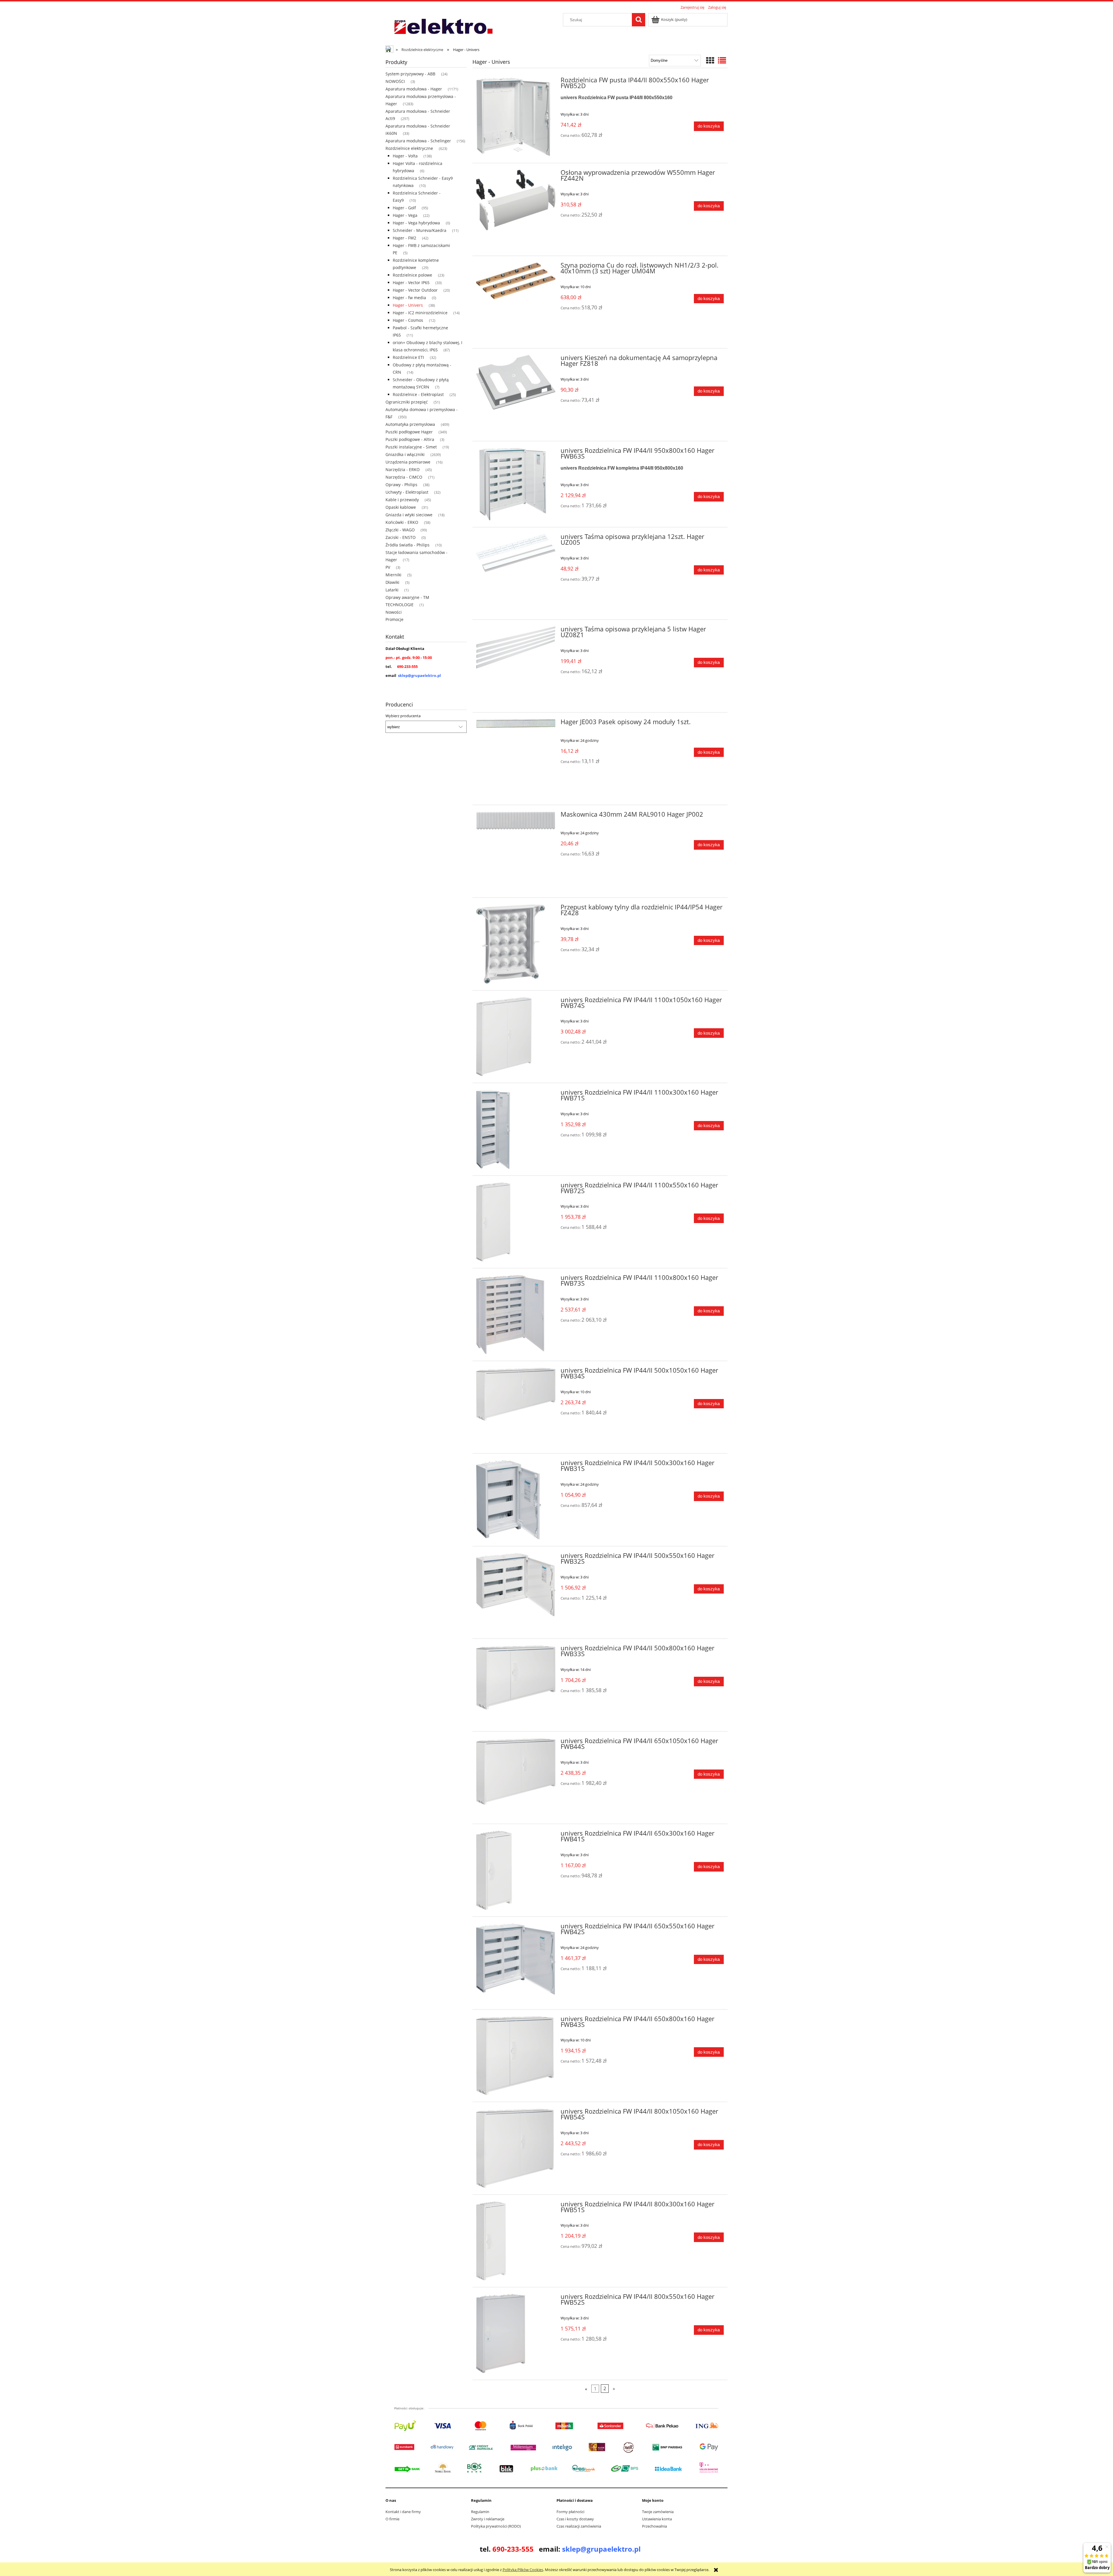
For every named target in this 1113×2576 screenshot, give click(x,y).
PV (388, 567)
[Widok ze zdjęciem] (710, 60)
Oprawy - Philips (401, 485)
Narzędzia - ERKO (403, 469)
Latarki (392, 590)
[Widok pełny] (722, 60)
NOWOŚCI (395, 81)
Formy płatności (570, 2512)
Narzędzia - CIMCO (404, 477)
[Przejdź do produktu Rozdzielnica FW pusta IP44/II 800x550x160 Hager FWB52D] (516, 117)
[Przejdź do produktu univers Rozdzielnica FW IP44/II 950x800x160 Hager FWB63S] (516, 484)
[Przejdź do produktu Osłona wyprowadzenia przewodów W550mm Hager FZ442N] (516, 209)
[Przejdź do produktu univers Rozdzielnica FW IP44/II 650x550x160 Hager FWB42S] (516, 1963)
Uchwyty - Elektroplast (407, 492)
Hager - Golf (404, 208)
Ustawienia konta (657, 2519)
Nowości (394, 612)
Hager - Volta (405, 156)
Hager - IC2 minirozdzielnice (420, 313)
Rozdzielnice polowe (412, 275)
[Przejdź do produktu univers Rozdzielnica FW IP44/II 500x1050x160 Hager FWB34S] (516, 1407)
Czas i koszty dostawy (575, 2519)
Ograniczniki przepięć (407, 402)
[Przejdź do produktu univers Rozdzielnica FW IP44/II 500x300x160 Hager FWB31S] (516, 1500)
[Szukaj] (639, 20)
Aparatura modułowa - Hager (414, 89)
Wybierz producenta (403, 716)
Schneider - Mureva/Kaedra (420, 230)
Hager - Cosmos (408, 320)
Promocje (394, 619)
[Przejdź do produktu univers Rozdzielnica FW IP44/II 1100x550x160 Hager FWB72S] (516, 1222)
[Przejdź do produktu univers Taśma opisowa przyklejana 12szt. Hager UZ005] (516, 574)
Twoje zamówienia (658, 2512)
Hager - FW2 (404, 238)
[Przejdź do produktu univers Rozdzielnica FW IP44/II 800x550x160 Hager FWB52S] (516, 2334)
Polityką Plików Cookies (523, 2570)
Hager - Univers (408, 305)
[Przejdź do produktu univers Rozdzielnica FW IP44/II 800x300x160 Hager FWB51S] (516, 2241)
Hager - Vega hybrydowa (416, 223)
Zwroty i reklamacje (488, 2519)
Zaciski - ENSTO (401, 537)
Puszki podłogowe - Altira (410, 439)
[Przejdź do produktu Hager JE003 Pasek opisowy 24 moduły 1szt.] (516, 759)
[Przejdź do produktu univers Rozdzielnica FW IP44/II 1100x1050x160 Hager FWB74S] (516, 1037)
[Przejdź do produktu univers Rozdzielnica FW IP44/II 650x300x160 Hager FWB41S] (516, 1870)
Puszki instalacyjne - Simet (411, 447)
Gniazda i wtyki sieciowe (409, 515)
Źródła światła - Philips (408, 545)
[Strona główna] (443, 27)
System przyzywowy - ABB (410, 74)
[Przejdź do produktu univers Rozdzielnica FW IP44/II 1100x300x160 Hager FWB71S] (516, 1129)
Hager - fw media (409, 298)
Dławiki (392, 582)
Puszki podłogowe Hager (409, 432)
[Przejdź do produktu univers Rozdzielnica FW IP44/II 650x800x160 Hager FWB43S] (516, 2056)
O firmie (392, 2519)
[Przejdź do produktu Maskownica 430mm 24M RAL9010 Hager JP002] (516, 851)
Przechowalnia (654, 2526)
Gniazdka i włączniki (405, 454)
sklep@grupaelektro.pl (419, 675)
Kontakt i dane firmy (403, 2512)
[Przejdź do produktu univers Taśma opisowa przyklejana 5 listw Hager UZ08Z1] (516, 666)
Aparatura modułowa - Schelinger (418, 141)
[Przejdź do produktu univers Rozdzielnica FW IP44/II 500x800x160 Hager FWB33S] (516, 1685)
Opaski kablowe (401, 507)
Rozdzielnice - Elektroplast (418, 394)
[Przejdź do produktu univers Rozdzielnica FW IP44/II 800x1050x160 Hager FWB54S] (516, 2148)
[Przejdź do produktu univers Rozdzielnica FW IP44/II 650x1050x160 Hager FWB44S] (516, 1778)
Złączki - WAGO (400, 530)
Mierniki (393, 575)
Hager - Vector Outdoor (415, 290)
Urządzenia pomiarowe (408, 462)
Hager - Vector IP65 (411, 283)
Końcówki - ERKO (402, 522)
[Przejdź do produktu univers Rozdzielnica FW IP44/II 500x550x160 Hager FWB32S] (516, 1593)
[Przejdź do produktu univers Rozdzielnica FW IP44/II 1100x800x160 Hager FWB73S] (516, 1315)
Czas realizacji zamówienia (579, 2526)
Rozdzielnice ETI (408, 357)
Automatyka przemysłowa (410, 424)
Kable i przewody (402, 500)
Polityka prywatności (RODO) (496, 2526)
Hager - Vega (405, 215)
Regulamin (480, 2512)
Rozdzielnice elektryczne (409, 148)
